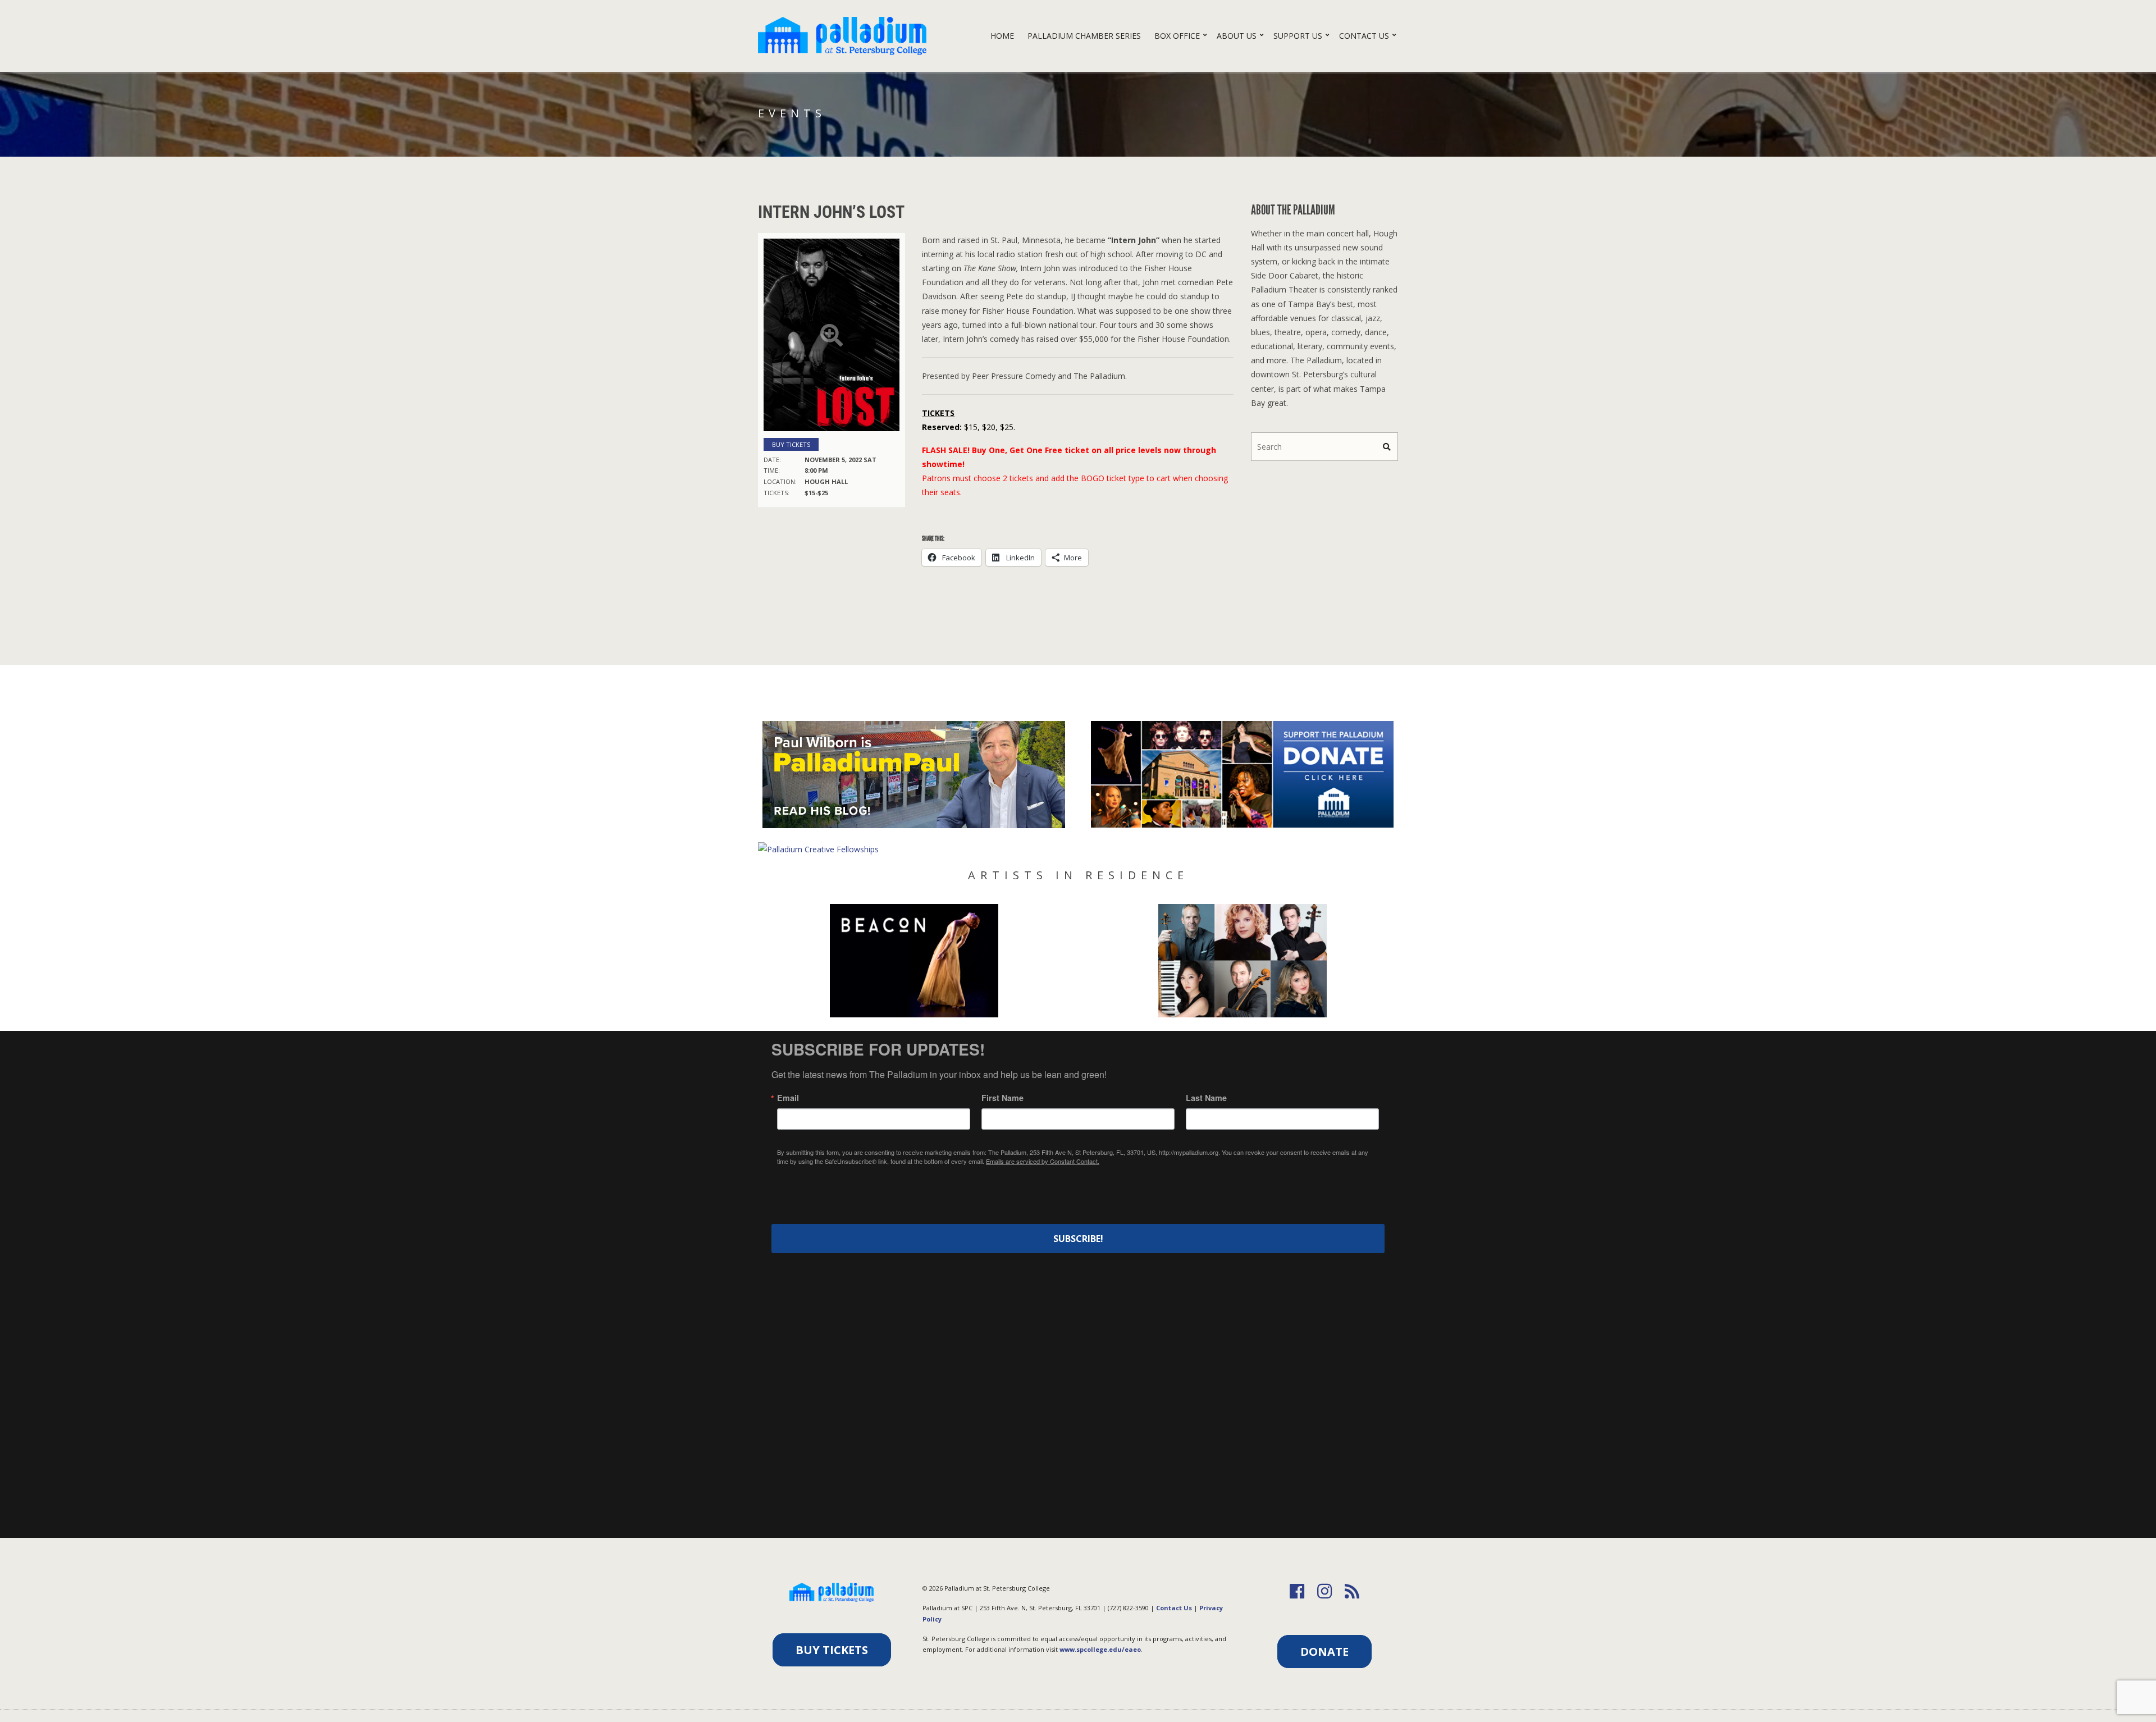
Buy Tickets (791, 444)
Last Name (1206, 1098)
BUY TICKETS (832, 1650)
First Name (1002, 1098)
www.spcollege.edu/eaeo (1100, 1649)
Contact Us (1364, 36)
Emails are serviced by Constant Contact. (1043, 1161)
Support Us (1298, 36)
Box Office (1177, 36)
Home (1002, 36)
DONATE (1324, 1652)
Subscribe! (1078, 1239)
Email (788, 1098)
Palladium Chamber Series (1084, 36)
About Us (1237, 36)
